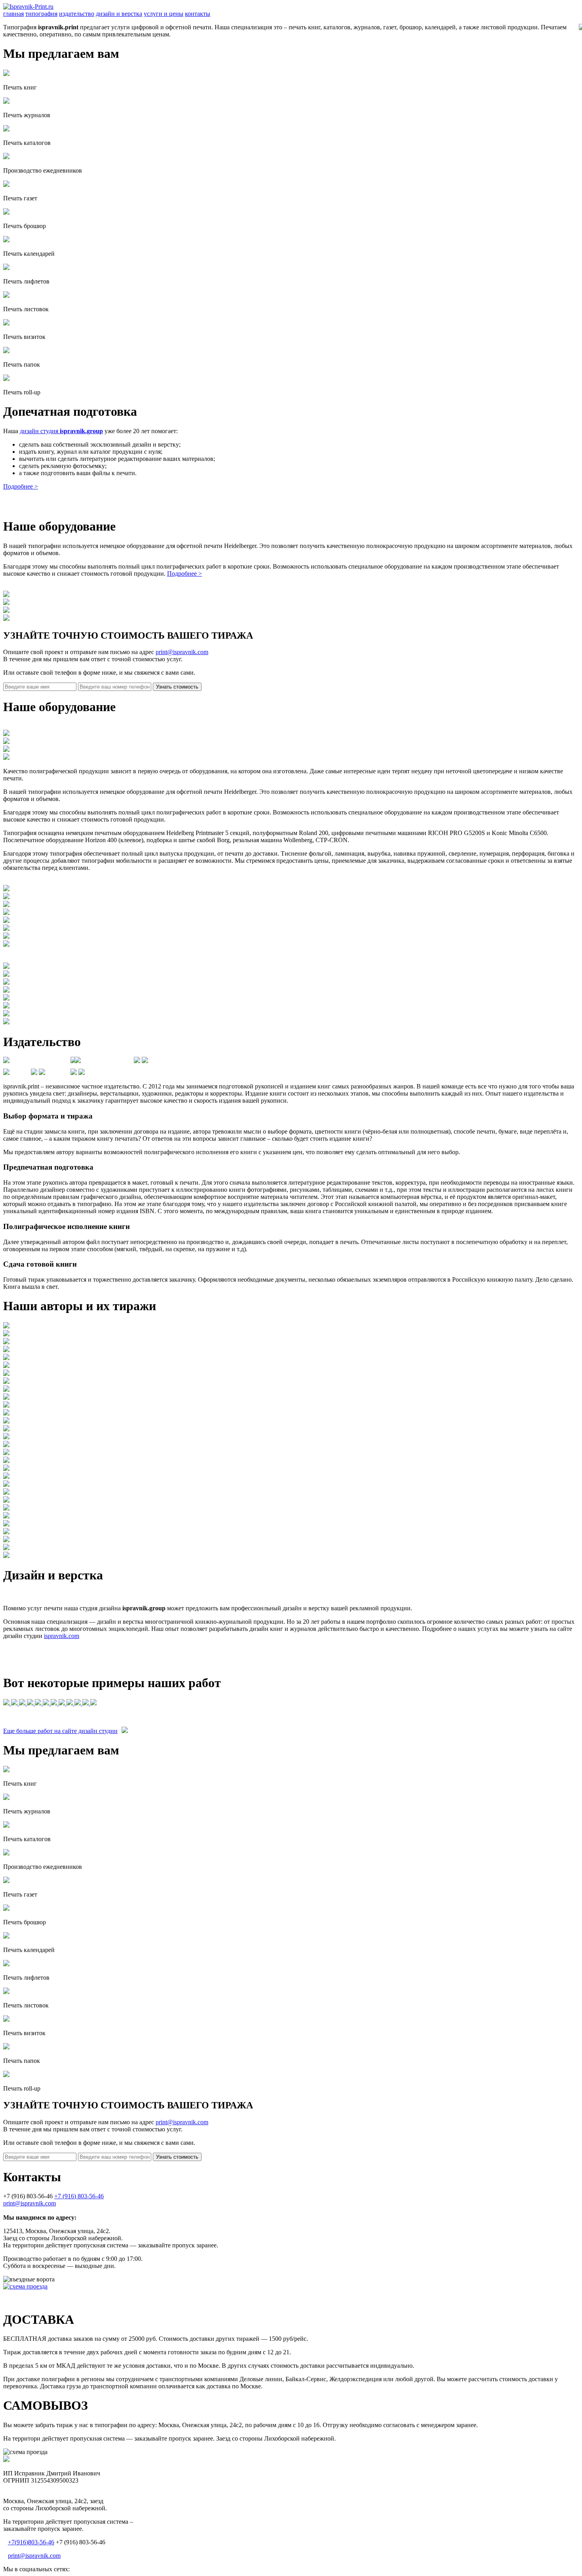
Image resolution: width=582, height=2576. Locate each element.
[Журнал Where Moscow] (15, 1703)
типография (41, 14)
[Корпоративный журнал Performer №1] (93, 1703)
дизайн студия (61, 431)
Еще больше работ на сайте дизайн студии (60, 1731)
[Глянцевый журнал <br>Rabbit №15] (23, 1703)
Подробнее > (21, 486)
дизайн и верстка (119, 14)
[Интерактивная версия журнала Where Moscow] (55, 1703)
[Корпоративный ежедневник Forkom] (39, 1703)
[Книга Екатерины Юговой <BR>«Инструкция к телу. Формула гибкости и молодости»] (7, 1703)
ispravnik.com (62, 1636)
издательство (77, 14)
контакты (198, 14)
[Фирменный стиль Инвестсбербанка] (78, 1703)
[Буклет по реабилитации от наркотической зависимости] (63, 1703)
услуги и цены (164, 14)
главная (13, 14)
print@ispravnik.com (182, 652)
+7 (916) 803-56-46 (79, 2196)
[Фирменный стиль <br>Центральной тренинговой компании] (70, 1703)
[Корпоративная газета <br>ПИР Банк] (86, 1703)
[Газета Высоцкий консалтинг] (31, 1703)
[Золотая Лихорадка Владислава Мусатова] (47, 1703)
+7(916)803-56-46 (31, 2542)
